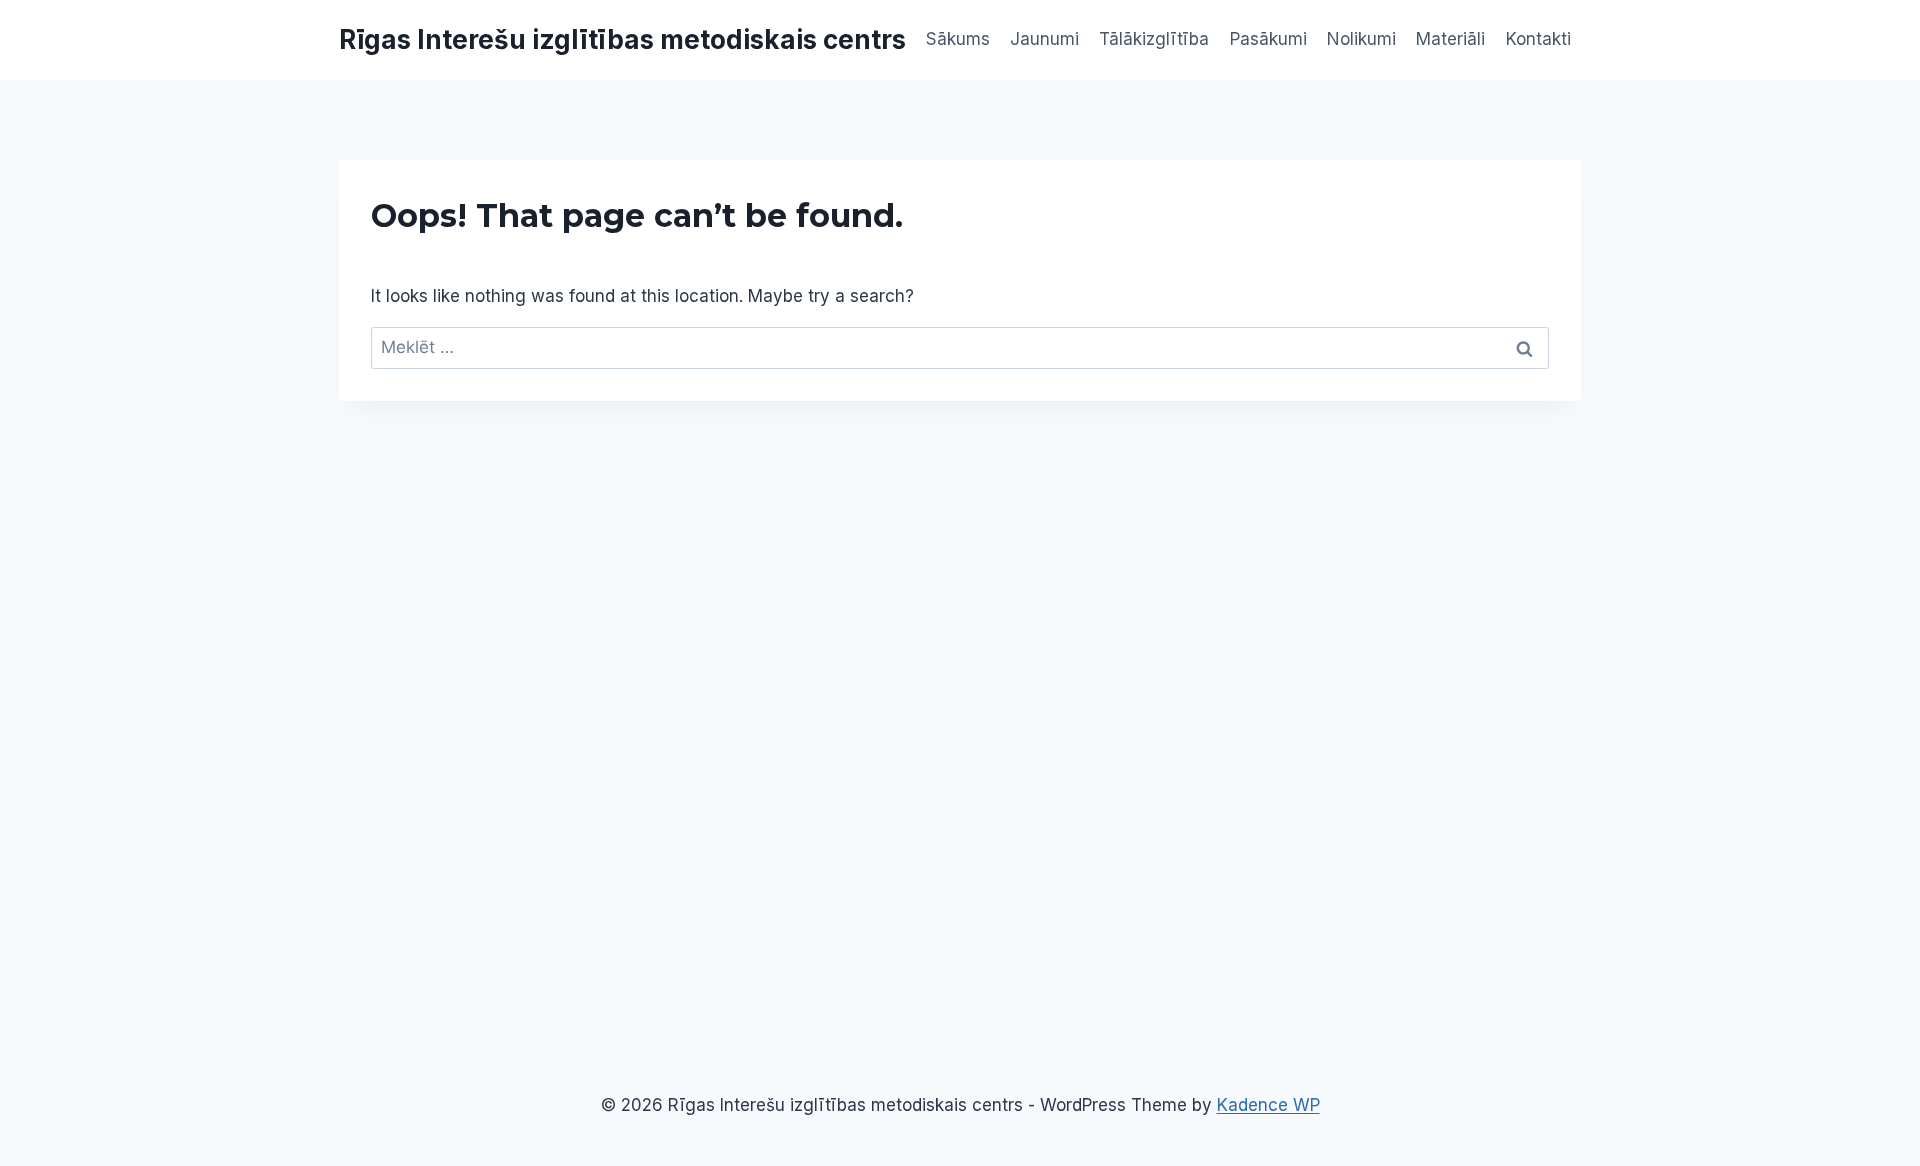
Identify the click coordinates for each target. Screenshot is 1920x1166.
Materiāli (1450, 39)
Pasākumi (1268, 39)
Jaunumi (1044, 39)
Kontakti (1538, 39)
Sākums (958, 39)
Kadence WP (1268, 1105)
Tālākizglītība (1154, 39)
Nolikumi (1361, 39)
